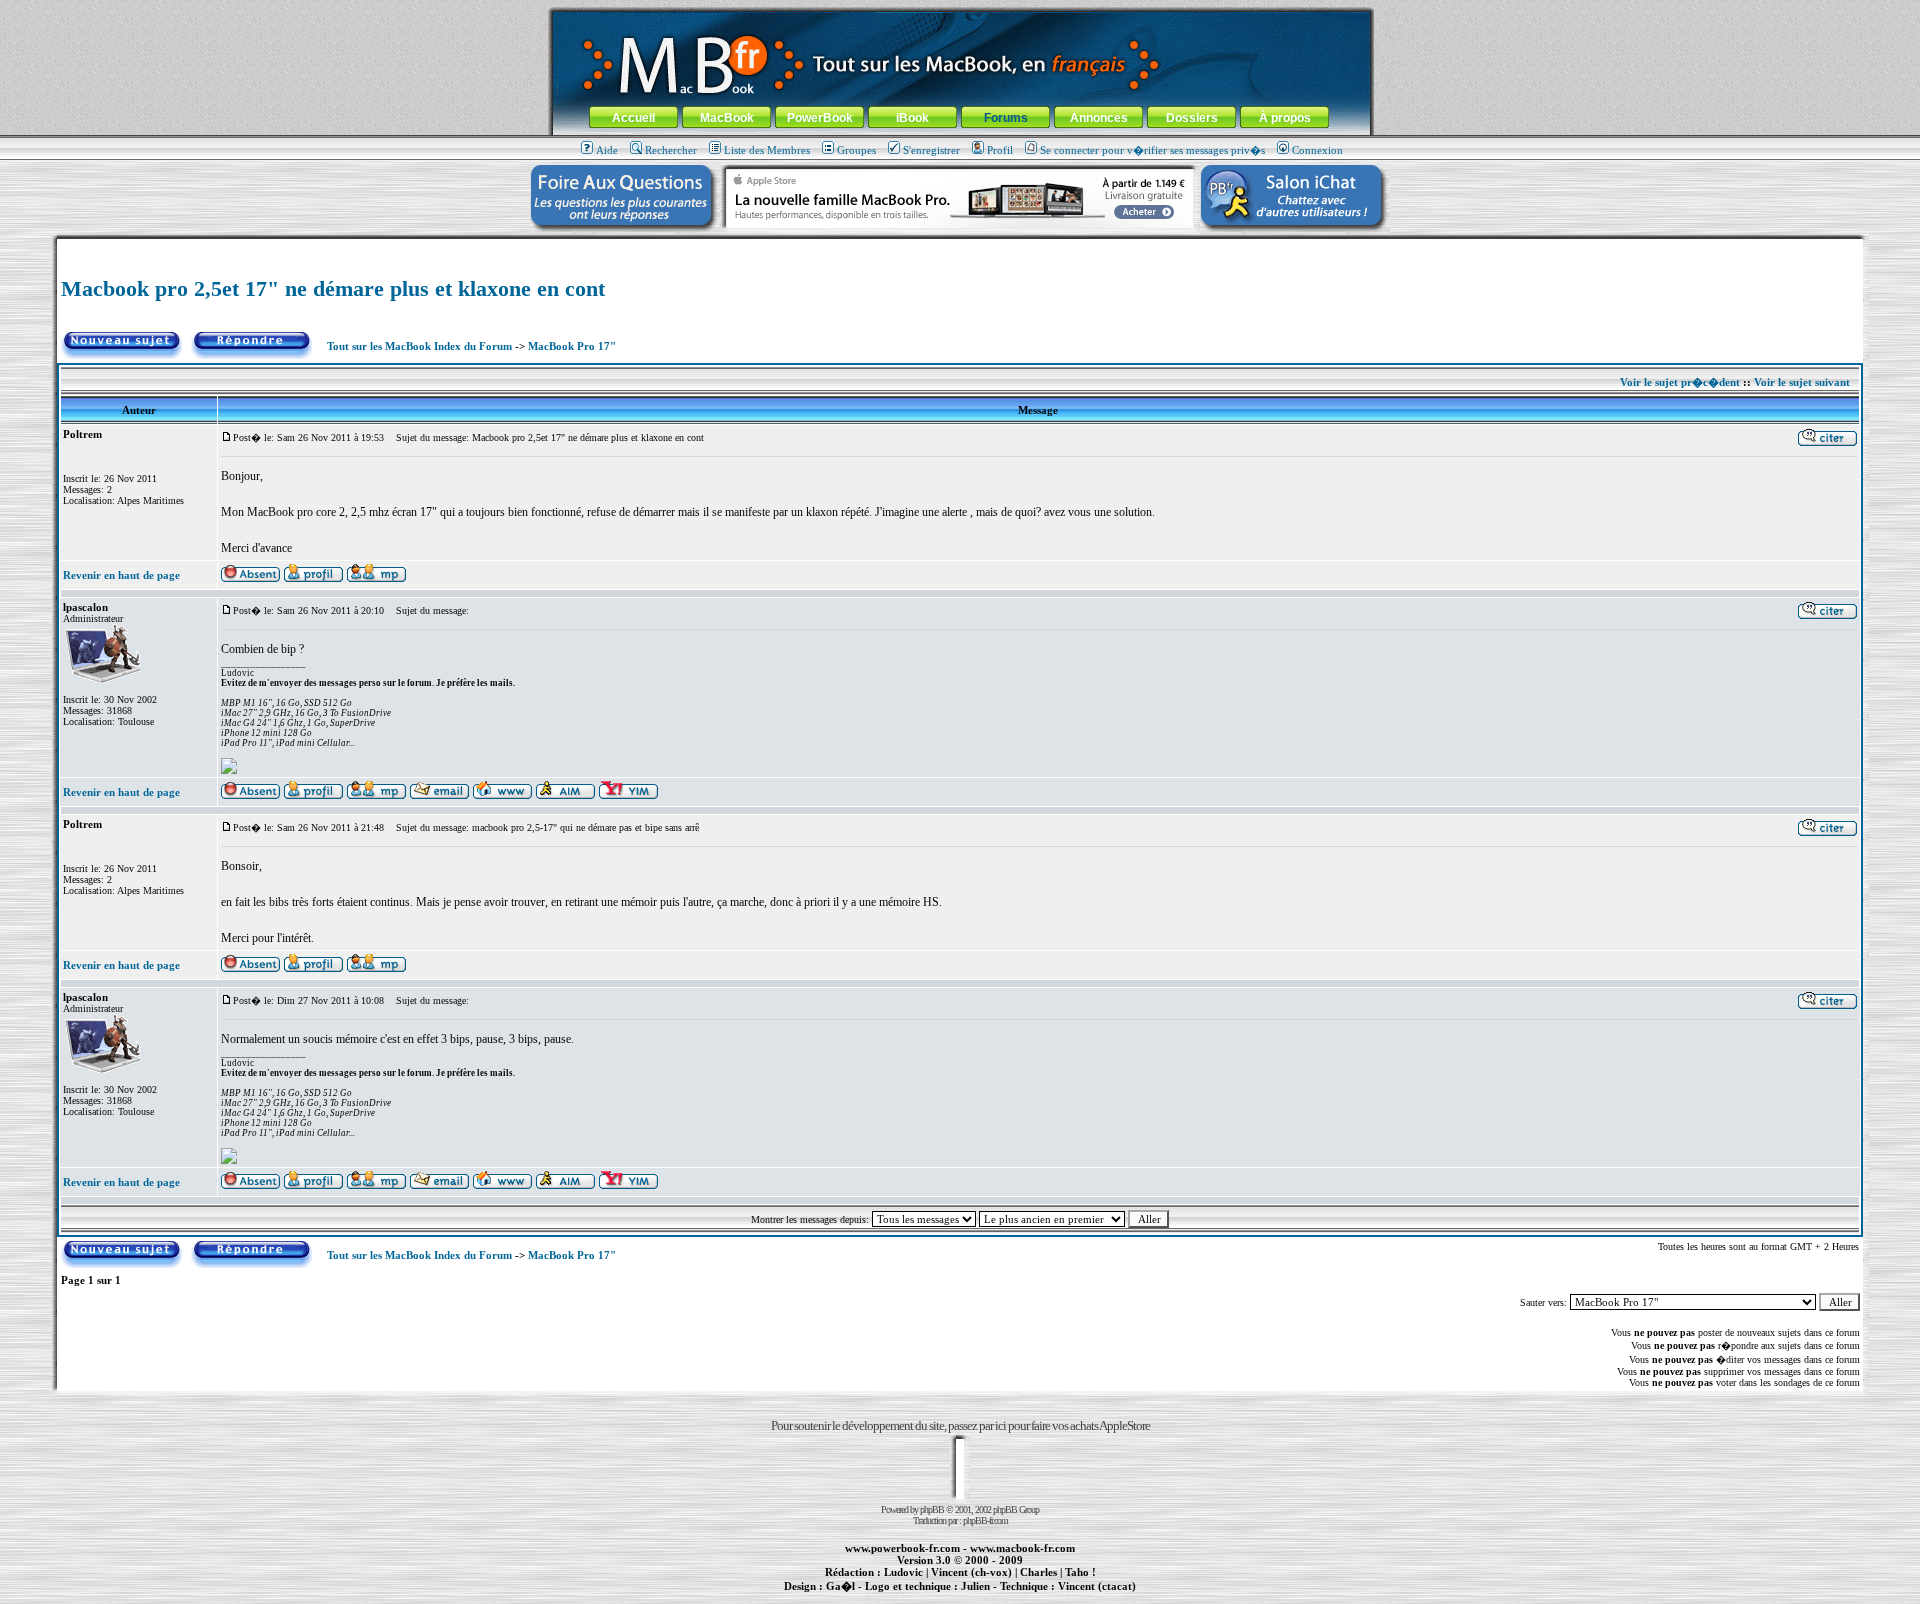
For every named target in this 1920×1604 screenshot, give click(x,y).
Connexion (1317, 150)
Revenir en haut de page (121, 575)
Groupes (856, 150)
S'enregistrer (931, 150)
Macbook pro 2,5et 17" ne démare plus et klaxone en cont (333, 288)
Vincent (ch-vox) (971, 1572)
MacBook (727, 118)
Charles (1038, 1572)
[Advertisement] (960, 246)
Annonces (1099, 118)
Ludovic (903, 1572)
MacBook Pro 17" (572, 346)
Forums (1006, 118)
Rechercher (671, 150)
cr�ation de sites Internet (1089, 1597)
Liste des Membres (767, 150)
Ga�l (840, 1586)
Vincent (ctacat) (1097, 1586)
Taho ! (1080, 1572)
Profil (1000, 150)
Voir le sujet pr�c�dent (1680, 382)
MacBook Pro (889, 1597)
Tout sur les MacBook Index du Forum (419, 346)
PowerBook (820, 118)
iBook (912, 118)
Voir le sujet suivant (1802, 382)
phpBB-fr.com (985, 1520)
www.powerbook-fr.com (902, 1548)
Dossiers (1192, 118)
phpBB (932, 1509)
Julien (975, 1586)
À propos (1285, 118)
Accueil (633, 118)
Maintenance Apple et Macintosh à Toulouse (992, 1597)
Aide (607, 150)
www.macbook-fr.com (1022, 1548)
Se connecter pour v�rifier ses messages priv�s (1152, 150)
